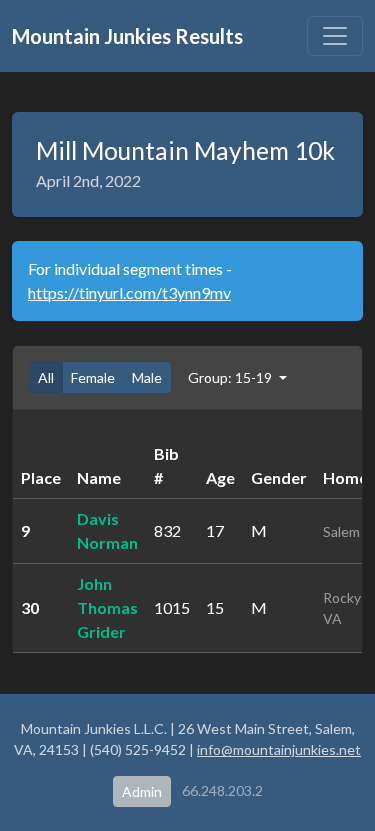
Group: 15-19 (231, 377)
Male (147, 377)
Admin (142, 791)
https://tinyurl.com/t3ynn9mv (129, 292)
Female (93, 377)
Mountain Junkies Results (127, 36)
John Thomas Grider (107, 607)
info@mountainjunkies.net (279, 749)
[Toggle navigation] (335, 36)
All (46, 377)
